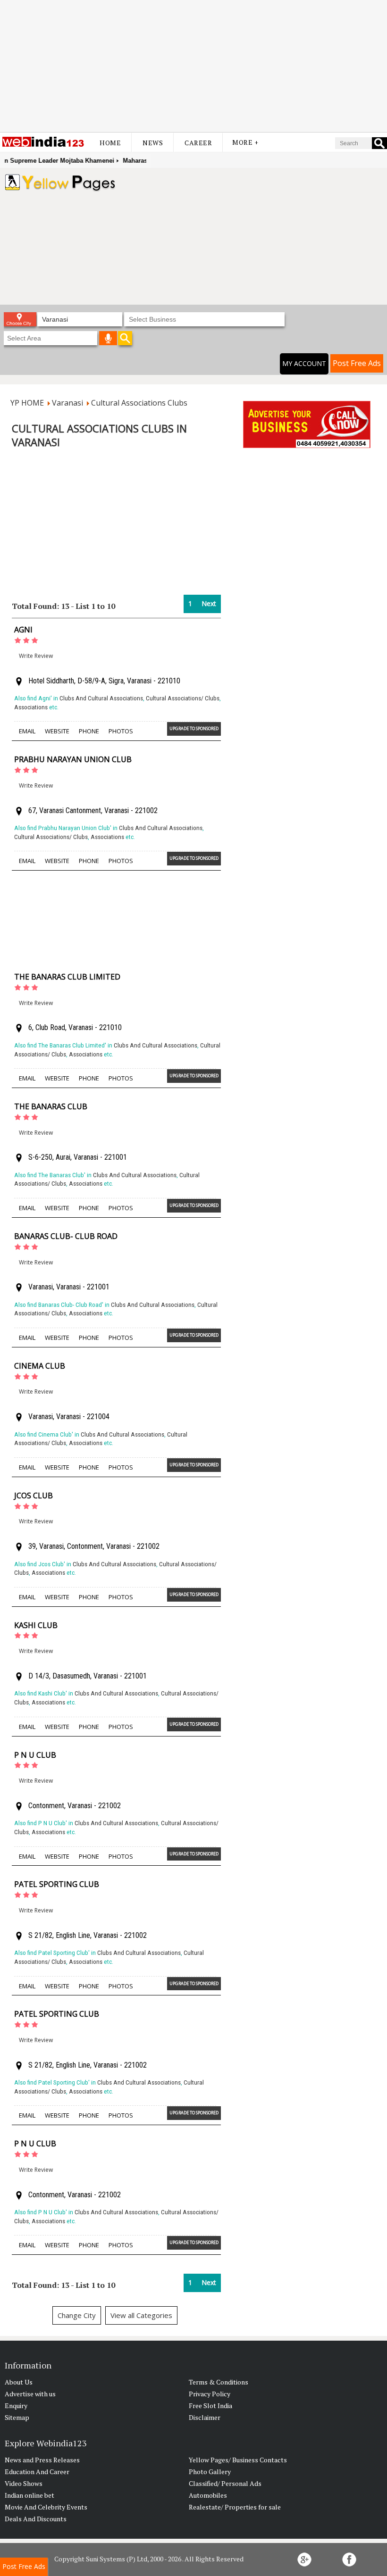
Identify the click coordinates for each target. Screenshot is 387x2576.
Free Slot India (210, 2406)
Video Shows (24, 2483)
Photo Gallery (210, 2472)
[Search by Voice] (108, 338)
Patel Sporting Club (57, 1884)
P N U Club (35, 1755)
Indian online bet (29, 2495)
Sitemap (17, 2417)
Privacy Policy (210, 2394)
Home (110, 143)
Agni (23, 630)
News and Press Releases (42, 2460)
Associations (31, 707)
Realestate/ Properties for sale (235, 2507)
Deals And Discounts (36, 2519)
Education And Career (37, 2472)
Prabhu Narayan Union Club (73, 759)
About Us (19, 2382)
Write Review (36, 656)
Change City (77, 2315)
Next (209, 603)
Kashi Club (36, 1625)
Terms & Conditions (219, 2382)
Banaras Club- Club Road (66, 1236)
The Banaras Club (51, 1106)
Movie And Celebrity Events (46, 2507)
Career (198, 143)
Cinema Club (40, 1366)
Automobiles (208, 2495)
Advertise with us (30, 2394)
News (153, 143)
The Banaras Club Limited (67, 977)
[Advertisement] (193, 66)
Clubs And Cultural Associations (101, 698)
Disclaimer (205, 2417)
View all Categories (141, 2315)
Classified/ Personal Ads (225, 2483)
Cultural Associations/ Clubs (183, 698)
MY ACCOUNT (304, 363)
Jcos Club (34, 1496)
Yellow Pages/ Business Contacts (238, 2460)
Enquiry (16, 2406)
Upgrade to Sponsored (194, 728)
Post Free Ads (357, 363)
